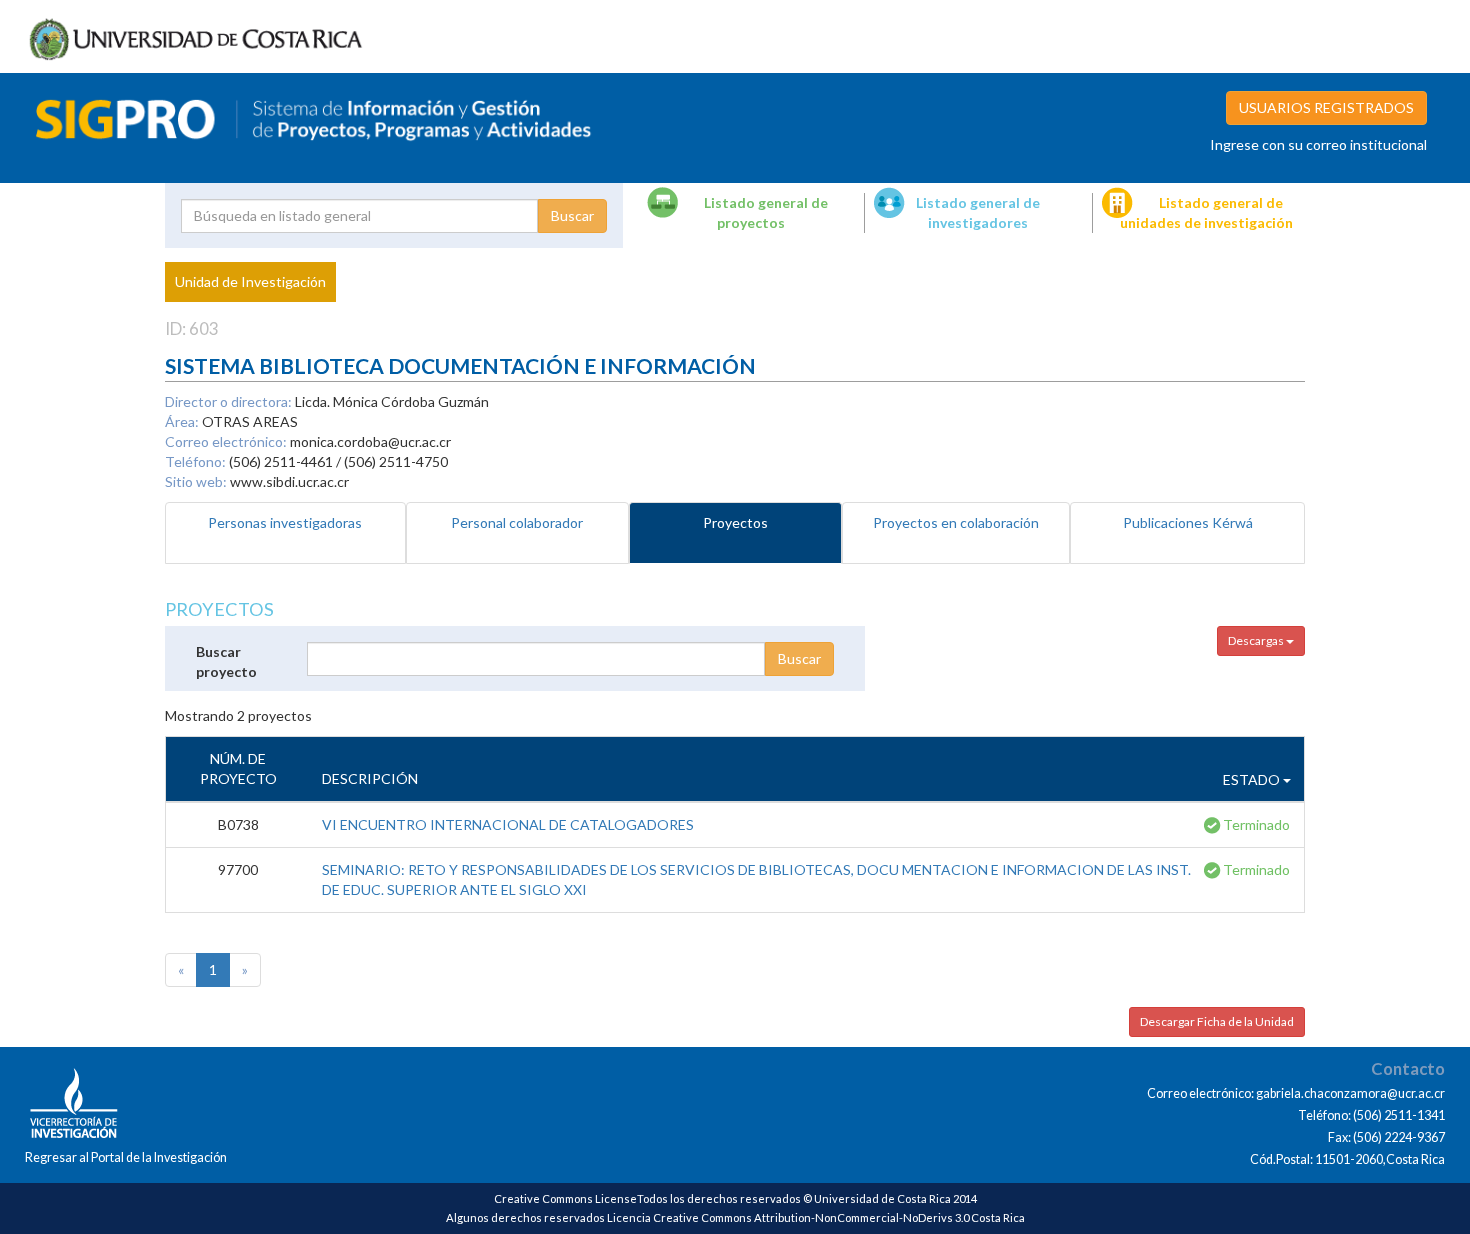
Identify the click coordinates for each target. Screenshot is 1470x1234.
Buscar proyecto (226, 661)
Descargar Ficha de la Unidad (1217, 1021)
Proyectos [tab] (735, 522)
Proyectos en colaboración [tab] (956, 522)
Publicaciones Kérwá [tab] (1188, 522)
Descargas (1257, 640)
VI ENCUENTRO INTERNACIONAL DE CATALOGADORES (508, 824)
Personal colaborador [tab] (517, 522)
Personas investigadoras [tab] (285, 522)
